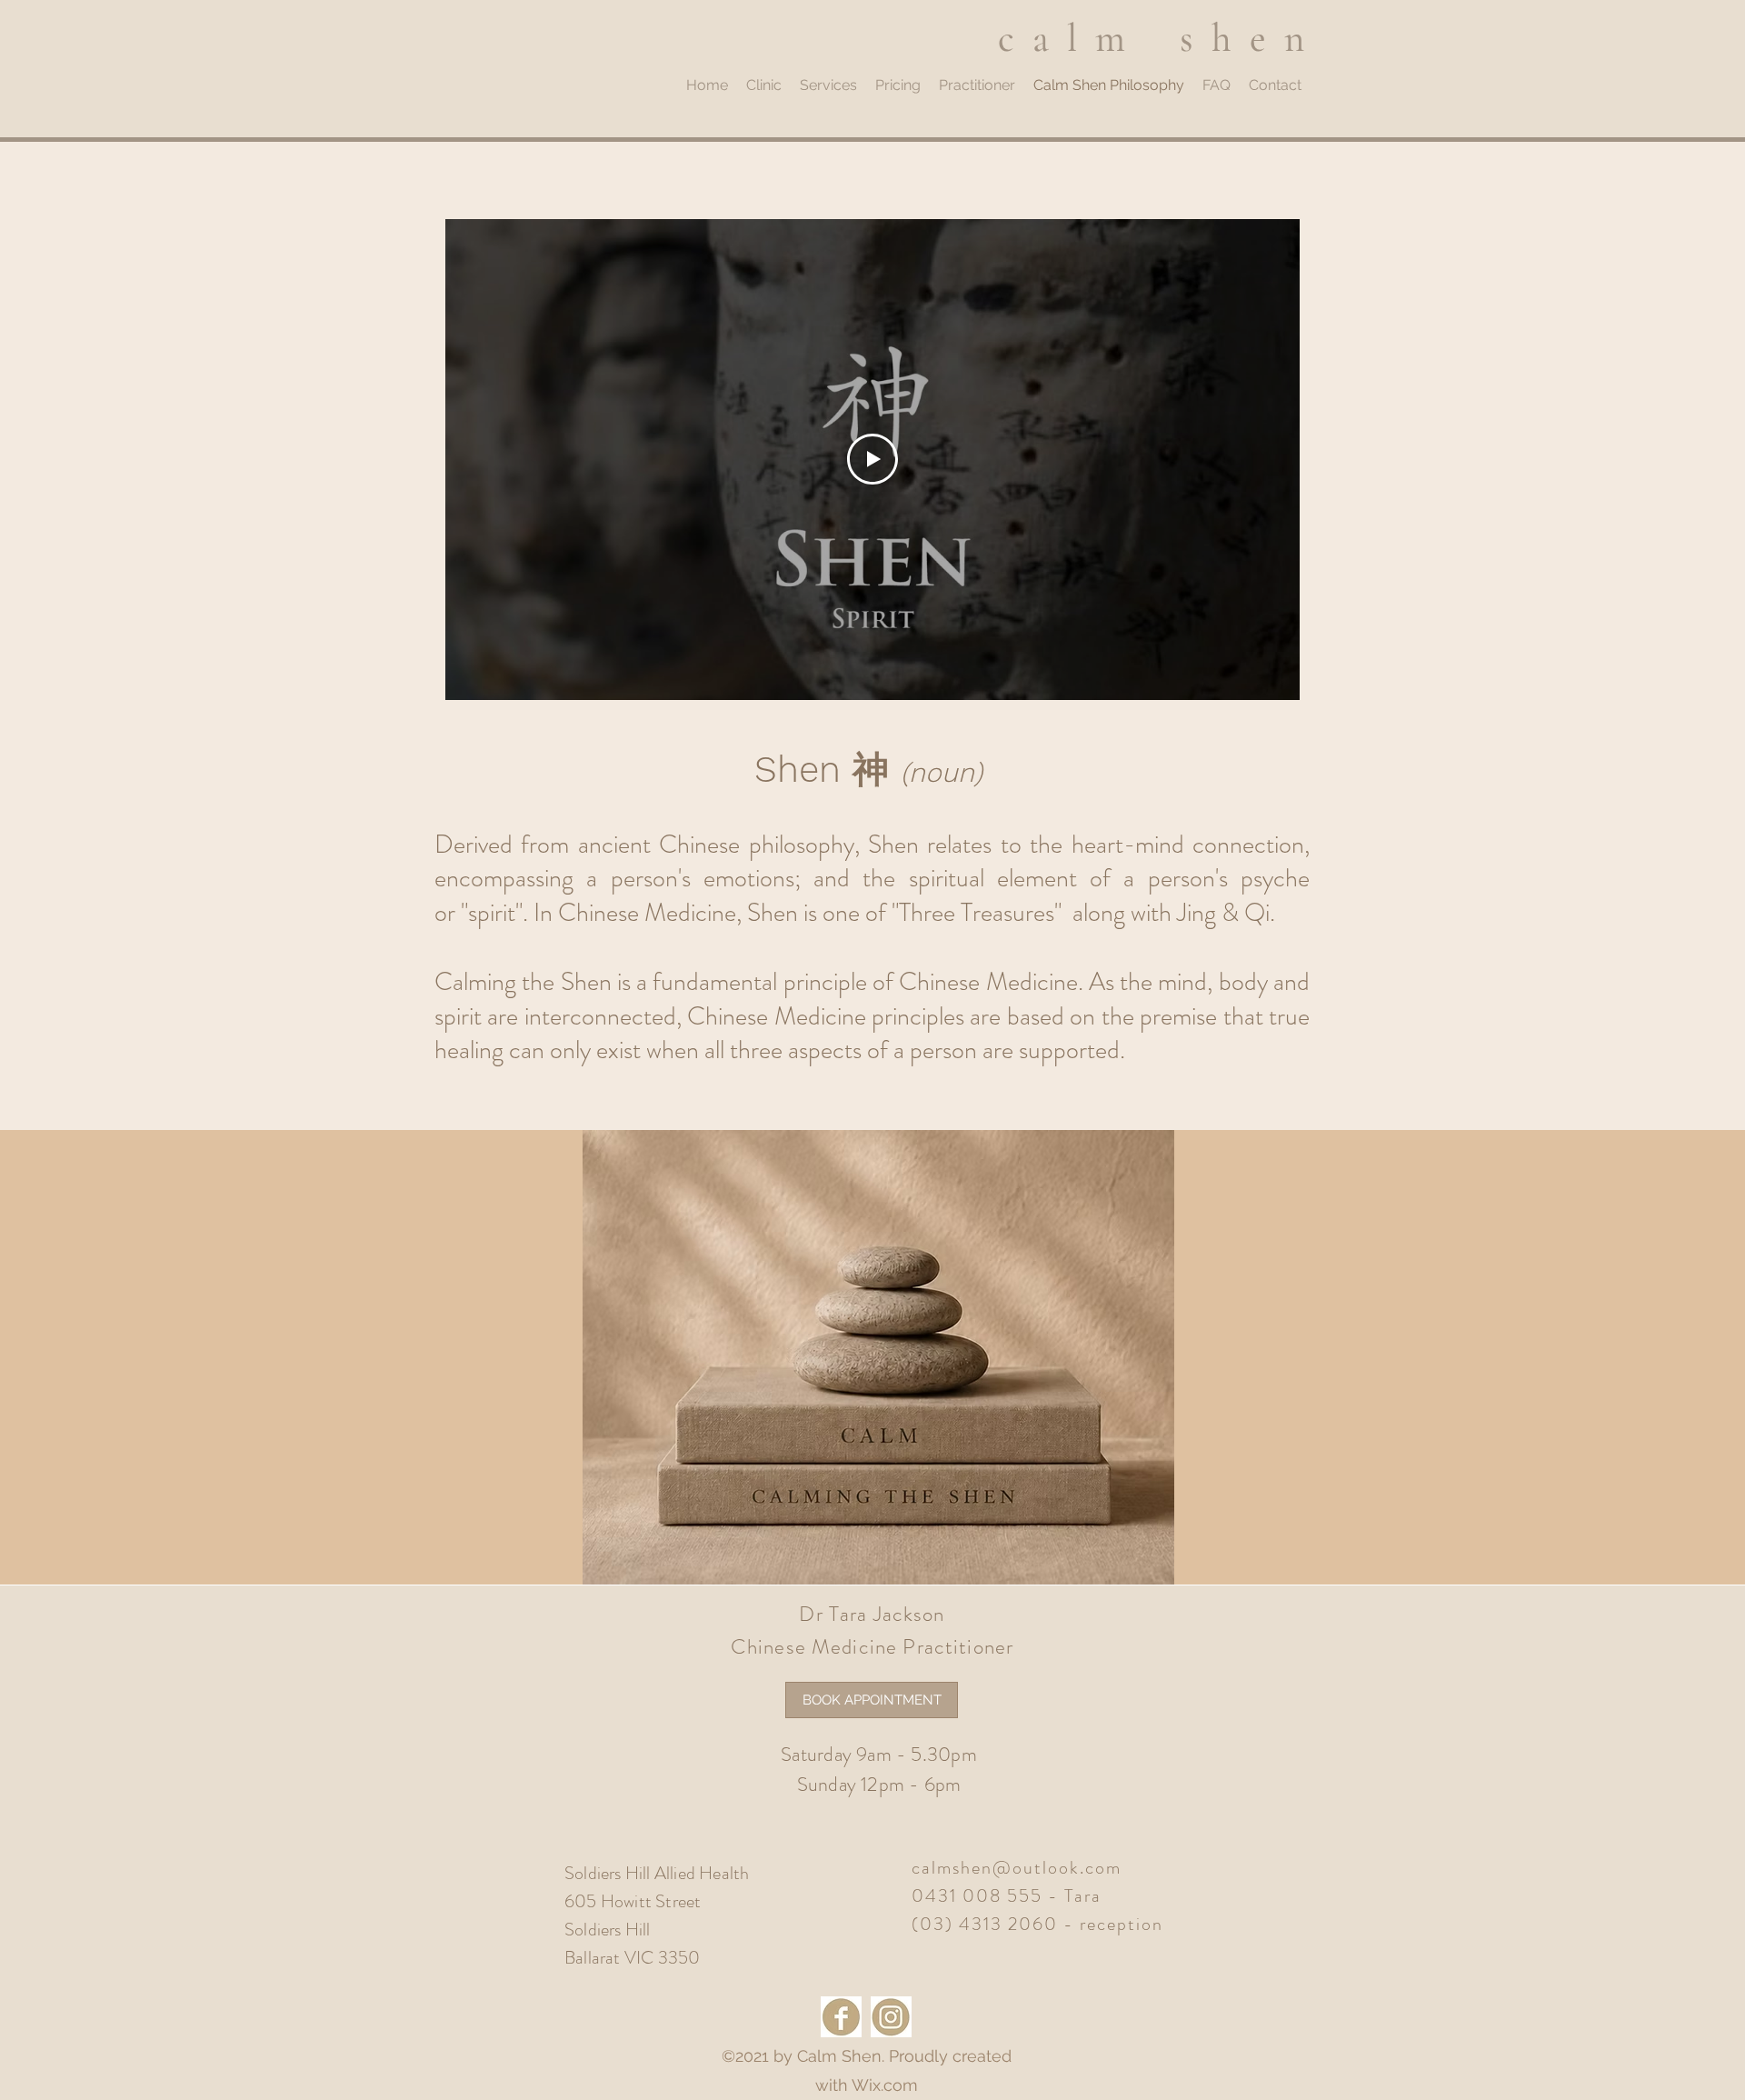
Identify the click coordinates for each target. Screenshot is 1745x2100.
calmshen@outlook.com (1017, 1868)
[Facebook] (841, 2017)
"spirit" (489, 913)
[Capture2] (891, 2017)
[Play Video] (872, 459)
